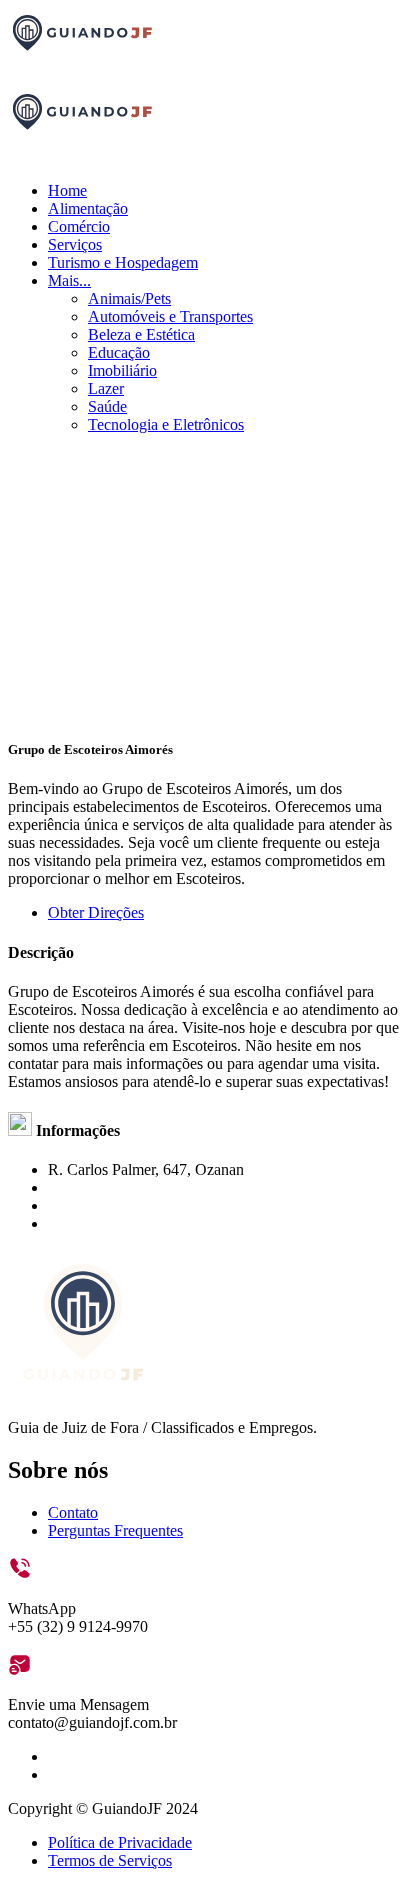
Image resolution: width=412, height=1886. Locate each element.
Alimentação (88, 208)
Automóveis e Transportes (170, 316)
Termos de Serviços (110, 1860)
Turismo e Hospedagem (123, 262)
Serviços (75, 244)
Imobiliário (122, 370)
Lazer (106, 388)
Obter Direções (96, 912)
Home (67, 190)
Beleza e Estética (141, 334)
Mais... (69, 280)
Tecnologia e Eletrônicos (166, 424)
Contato (73, 1512)
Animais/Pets (129, 298)
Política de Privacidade (120, 1842)
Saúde (107, 406)
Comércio (79, 226)
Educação (119, 352)
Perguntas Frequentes (115, 1530)
